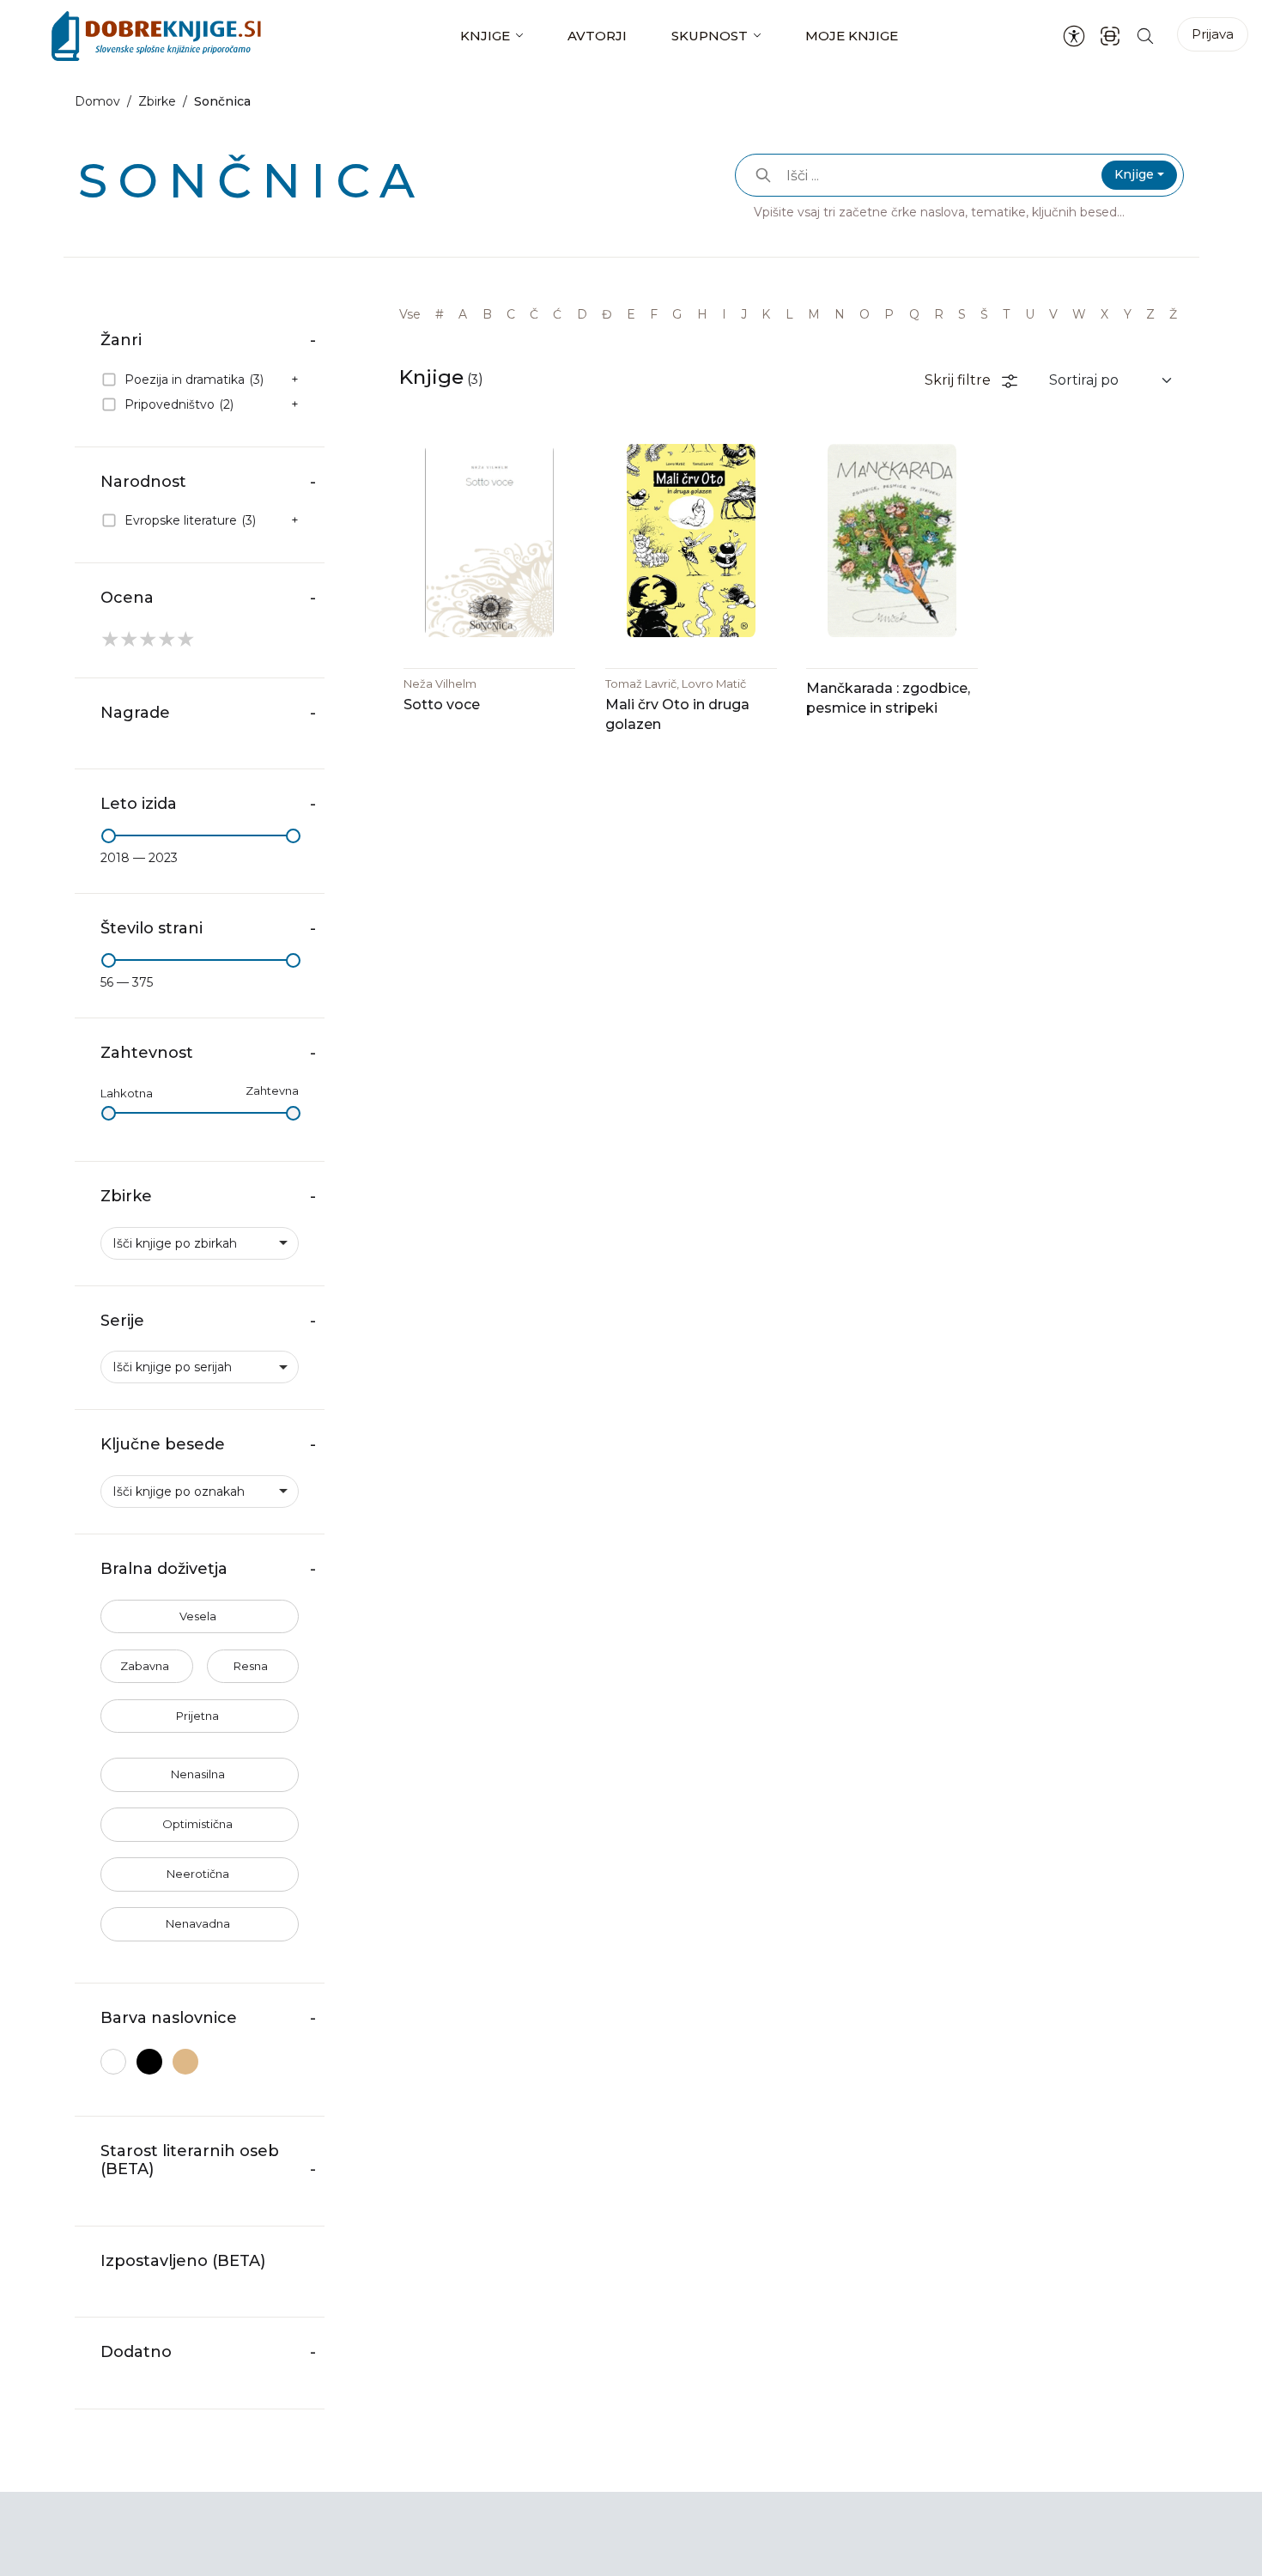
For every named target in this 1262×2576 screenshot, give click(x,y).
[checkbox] (200, 380)
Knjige (485, 36)
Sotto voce (442, 705)
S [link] (962, 314)
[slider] (109, 836)
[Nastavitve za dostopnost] (1074, 36)
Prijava (1213, 34)
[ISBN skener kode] (1110, 36)
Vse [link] (410, 314)
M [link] (814, 314)
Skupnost (710, 36)
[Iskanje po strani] (1145, 36)
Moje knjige (852, 36)
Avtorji (597, 36)
